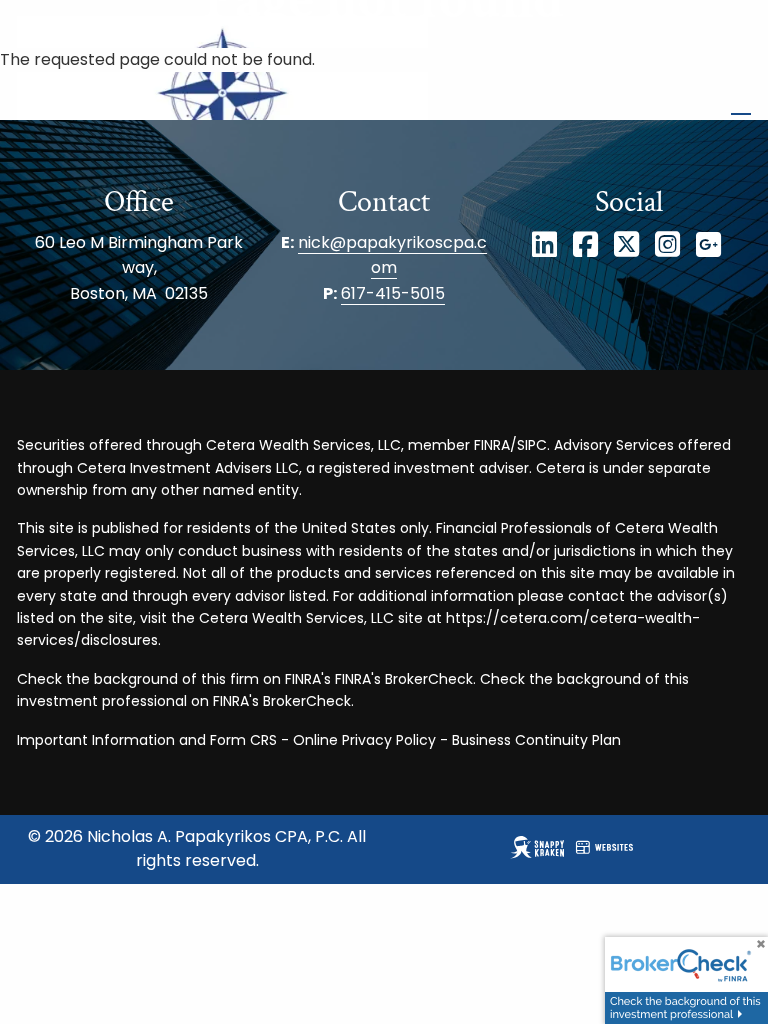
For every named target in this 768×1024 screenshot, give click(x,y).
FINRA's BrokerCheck (404, 679)
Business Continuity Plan (536, 740)
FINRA (492, 445)
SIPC (532, 445)
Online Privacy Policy (364, 740)
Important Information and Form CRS (147, 740)
